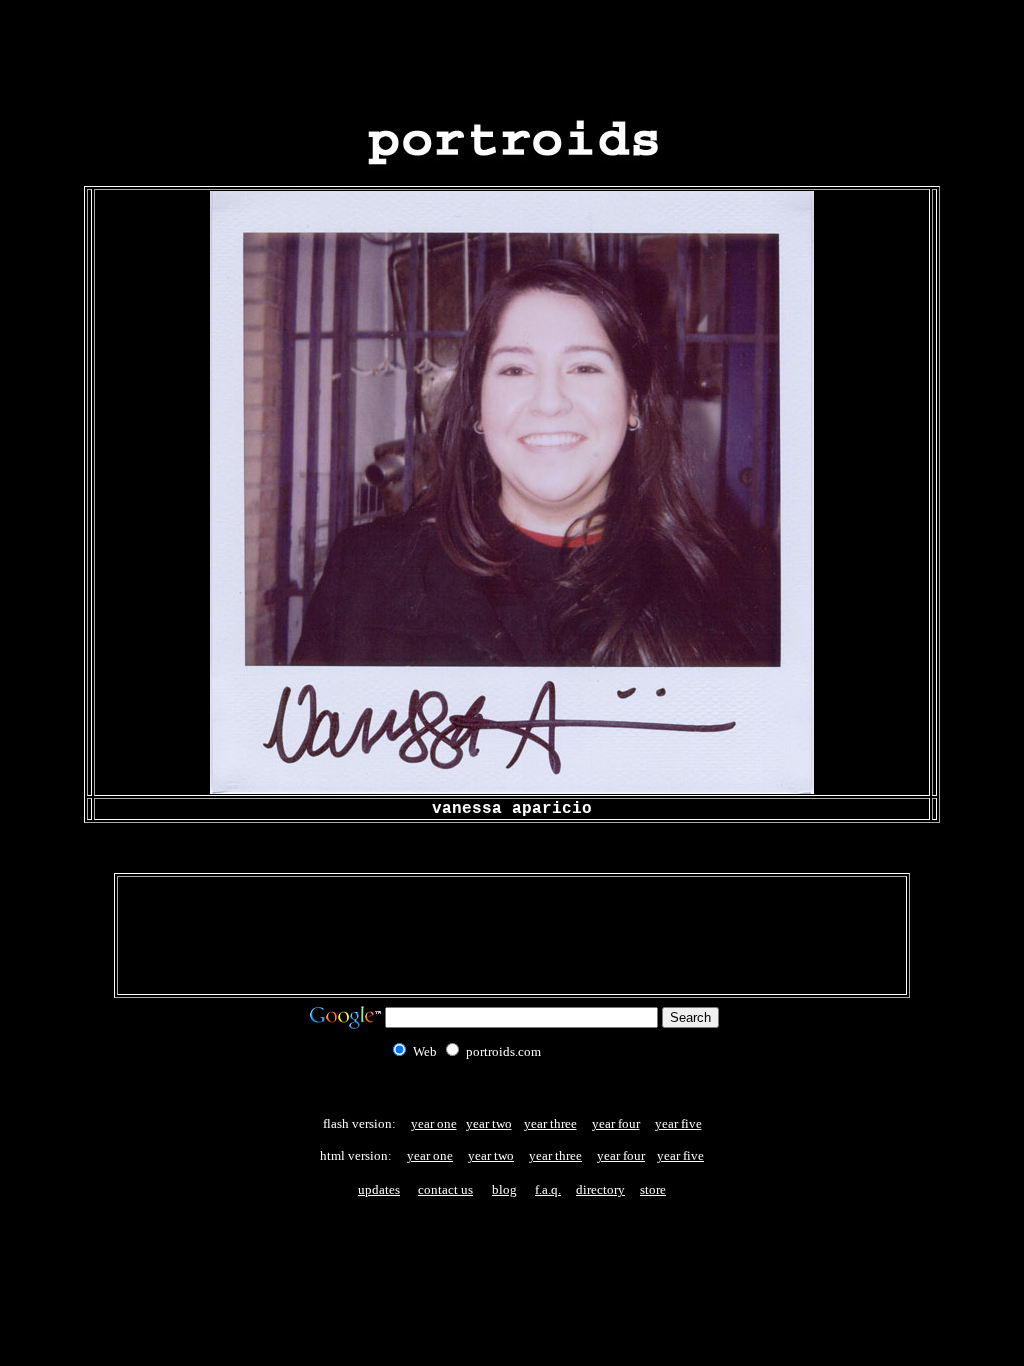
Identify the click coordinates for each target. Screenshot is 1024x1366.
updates (379, 1189)
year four (616, 1123)
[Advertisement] (512, 53)
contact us (445, 1189)
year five (678, 1123)
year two (489, 1123)
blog (504, 1189)
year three (550, 1123)
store (653, 1189)
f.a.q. (548, 1189)
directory (600, 1189)
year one (434, 1123)
